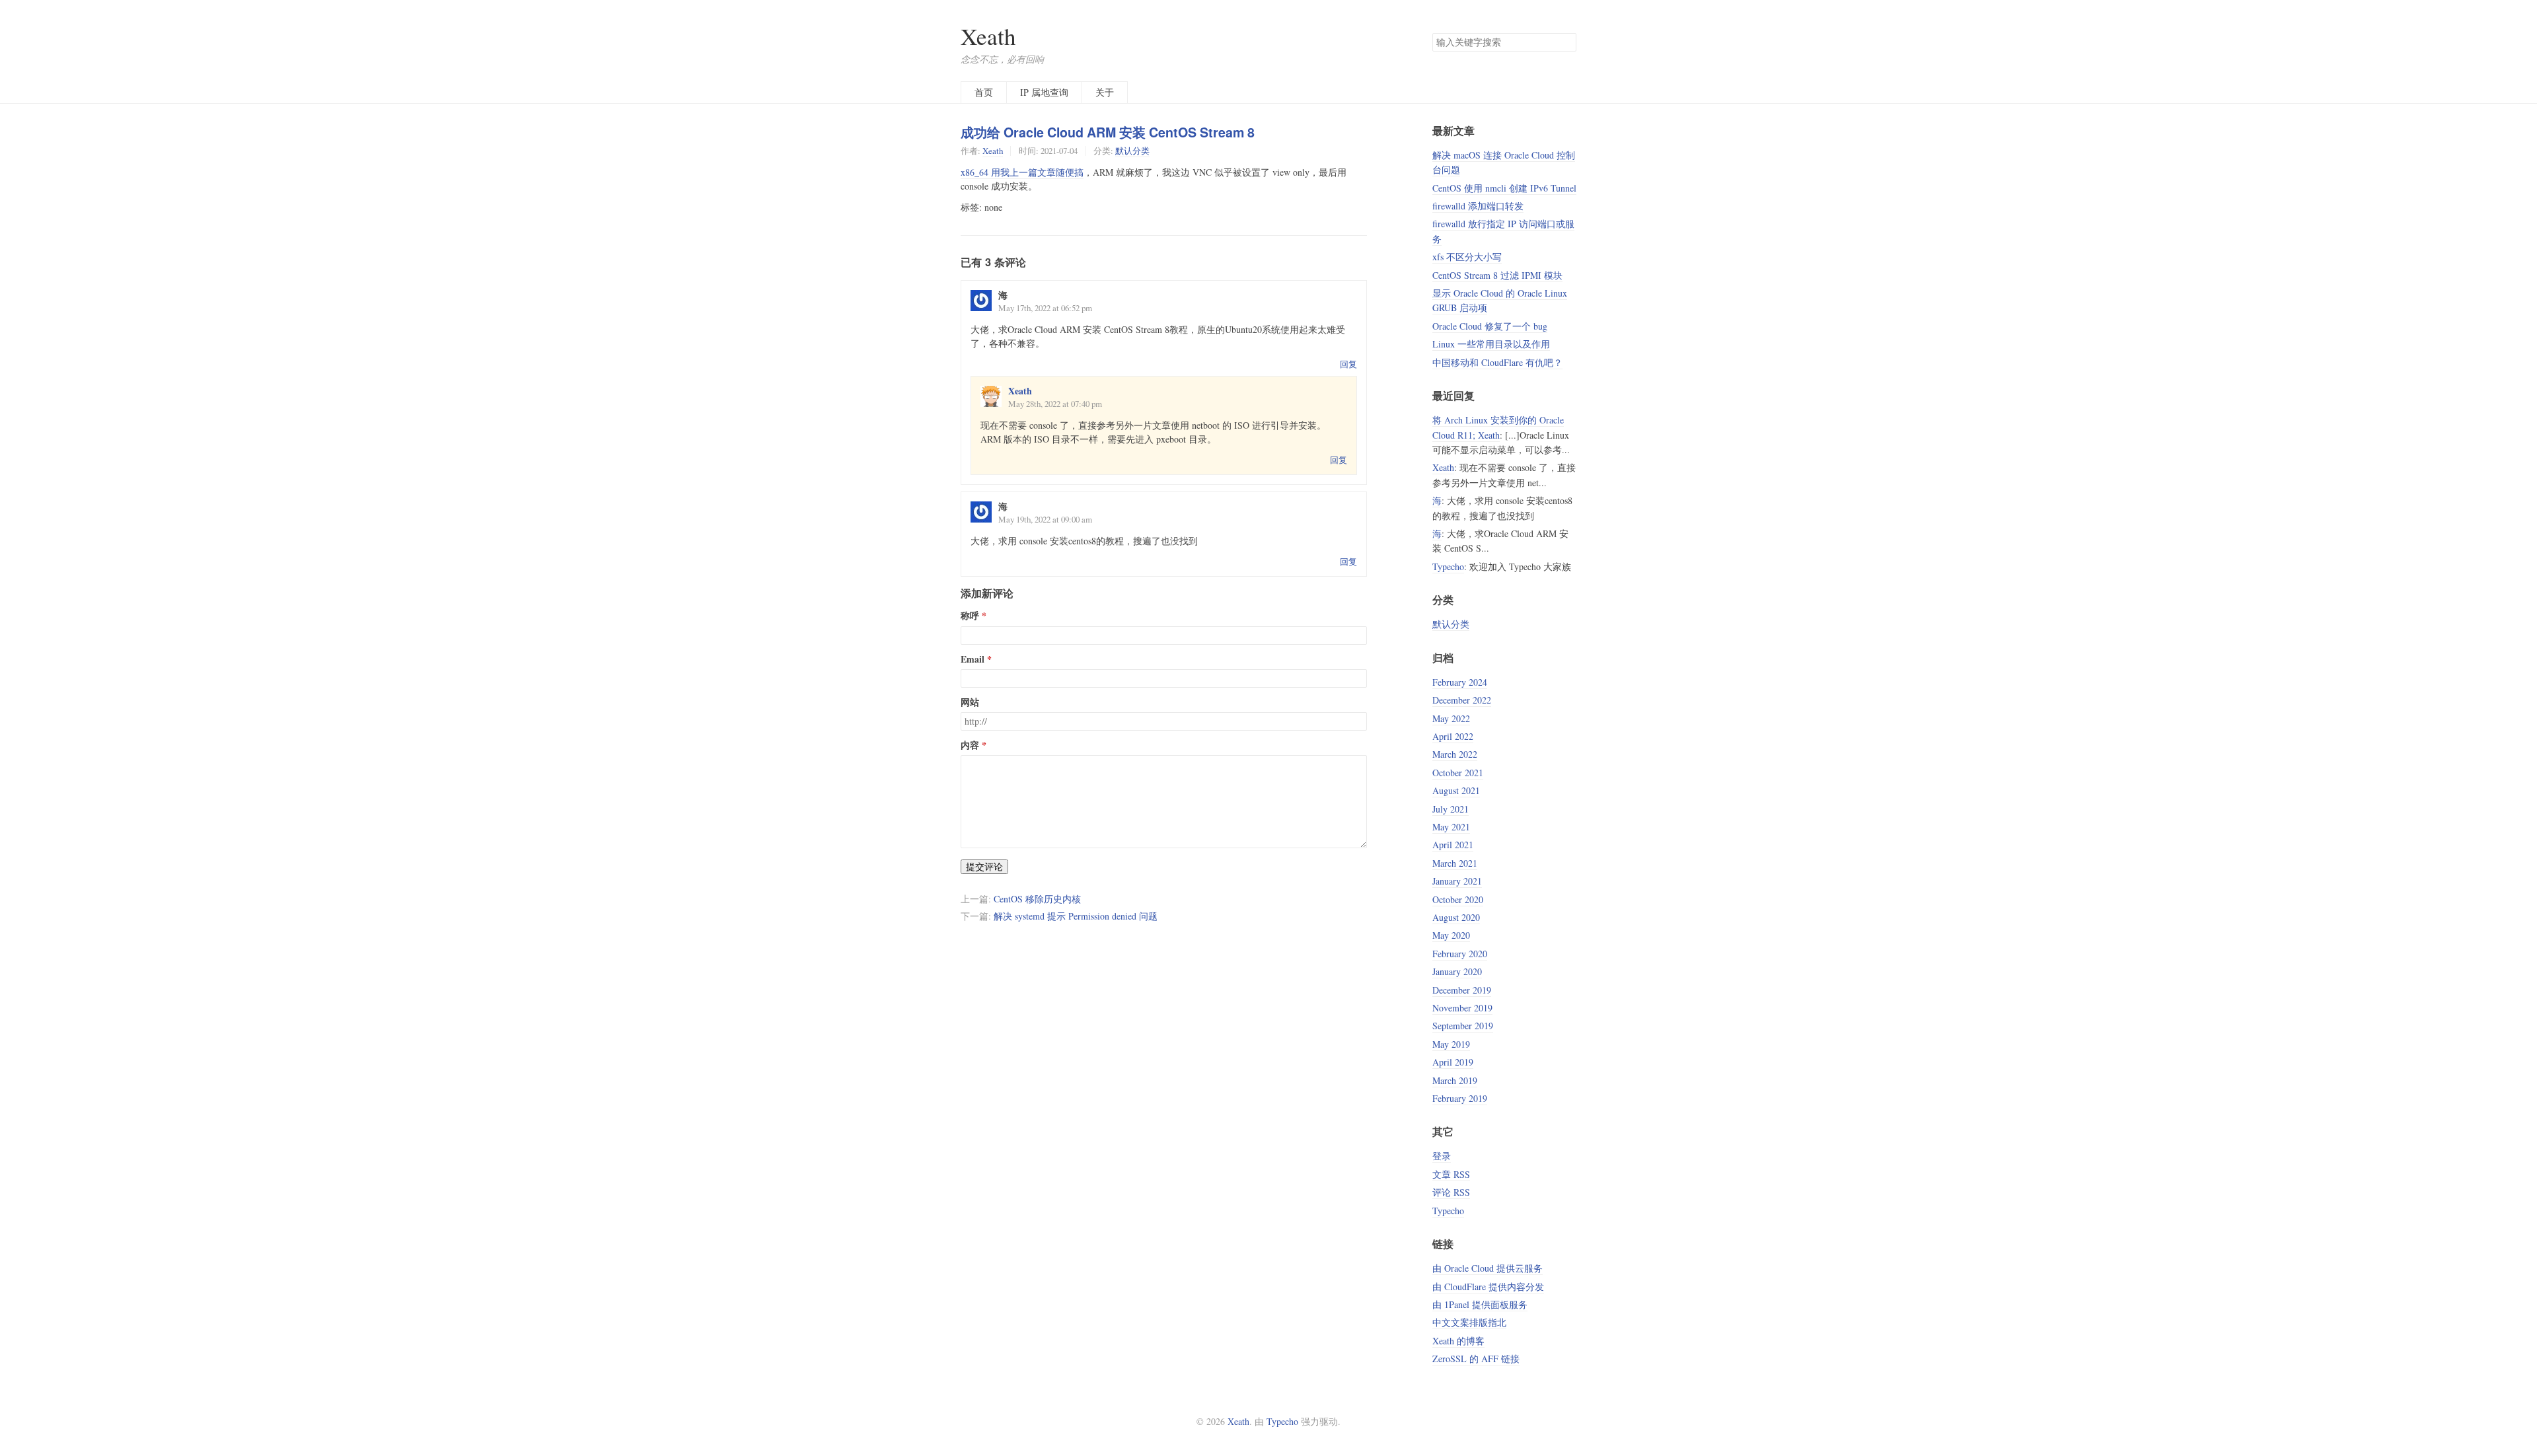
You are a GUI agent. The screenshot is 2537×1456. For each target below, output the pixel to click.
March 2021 (1455, 863)
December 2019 (1462, 990)
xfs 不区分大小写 (1467, 257)
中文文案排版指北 (1469, 1322)
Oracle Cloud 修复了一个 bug (1490, 326)
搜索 (1566, 42)
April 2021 (1453, 845)
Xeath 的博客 (1458, 1341)
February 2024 (1460, 682)
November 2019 (1462, 1008)
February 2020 (1460, 954)
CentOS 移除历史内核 (1037, 899)
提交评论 (984, 866)
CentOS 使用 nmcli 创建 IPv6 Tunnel (1504, 188)
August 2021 (1456, 790)
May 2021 (1451, 827)
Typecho (1448, 566)
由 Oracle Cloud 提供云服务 (1488, 1268)
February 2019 (1460, 1098)
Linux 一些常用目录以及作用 (1491, 344)
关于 (1105, 92)
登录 (1442, 1156)
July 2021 (1451, 809)
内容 (970, 745)
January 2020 (1457, 971)
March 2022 (1455, 754)
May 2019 (1451, 1044)
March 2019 (1455, 1080)
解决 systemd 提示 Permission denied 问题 (1076, 916)
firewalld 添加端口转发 (1478, 206)
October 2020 (1458, 899)
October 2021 (1458, 773)
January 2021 (1457, 881)
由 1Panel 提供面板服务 (1480, 1304)
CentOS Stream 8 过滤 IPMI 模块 (1497, 275)
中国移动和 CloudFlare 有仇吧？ (1497, 362)
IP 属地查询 (1044, 92)
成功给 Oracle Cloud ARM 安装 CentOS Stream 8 (1108, 132)
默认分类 (1132, 151)
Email (973, 659)
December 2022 (1462, 700)
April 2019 (1453, 1062)
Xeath (988, 36)
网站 (970, 702)
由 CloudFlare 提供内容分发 (1488, 1287)
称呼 (970, 616)
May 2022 (1451, 718)
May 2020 (1451, 935)
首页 (984, 92)
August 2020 (1456, 917)
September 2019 (1463, 1026)
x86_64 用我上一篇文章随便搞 (1022, 172)
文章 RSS (1451, 1174)
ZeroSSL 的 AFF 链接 (1476, 1359)
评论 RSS (1451, 1192)
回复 (1348, 364)
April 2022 (1453, 736)
